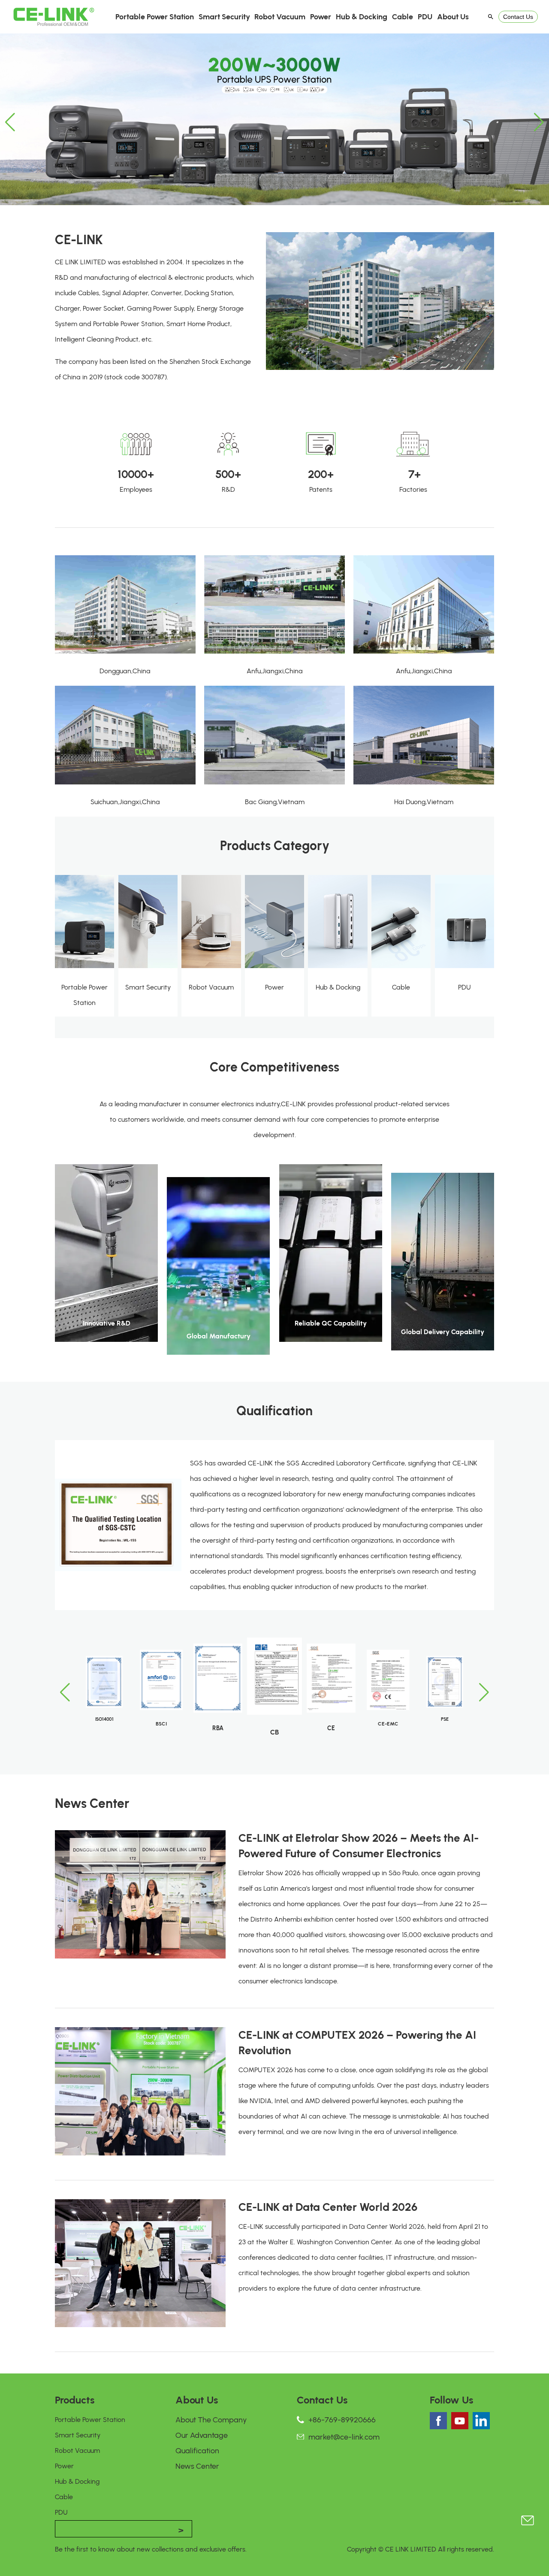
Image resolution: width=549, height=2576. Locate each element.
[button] (10, 122)
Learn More (107, 1335)
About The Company (211, 2420)
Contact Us (518, 17)
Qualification (197, 2451)
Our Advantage (202, 2435)
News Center (197, 2466)
